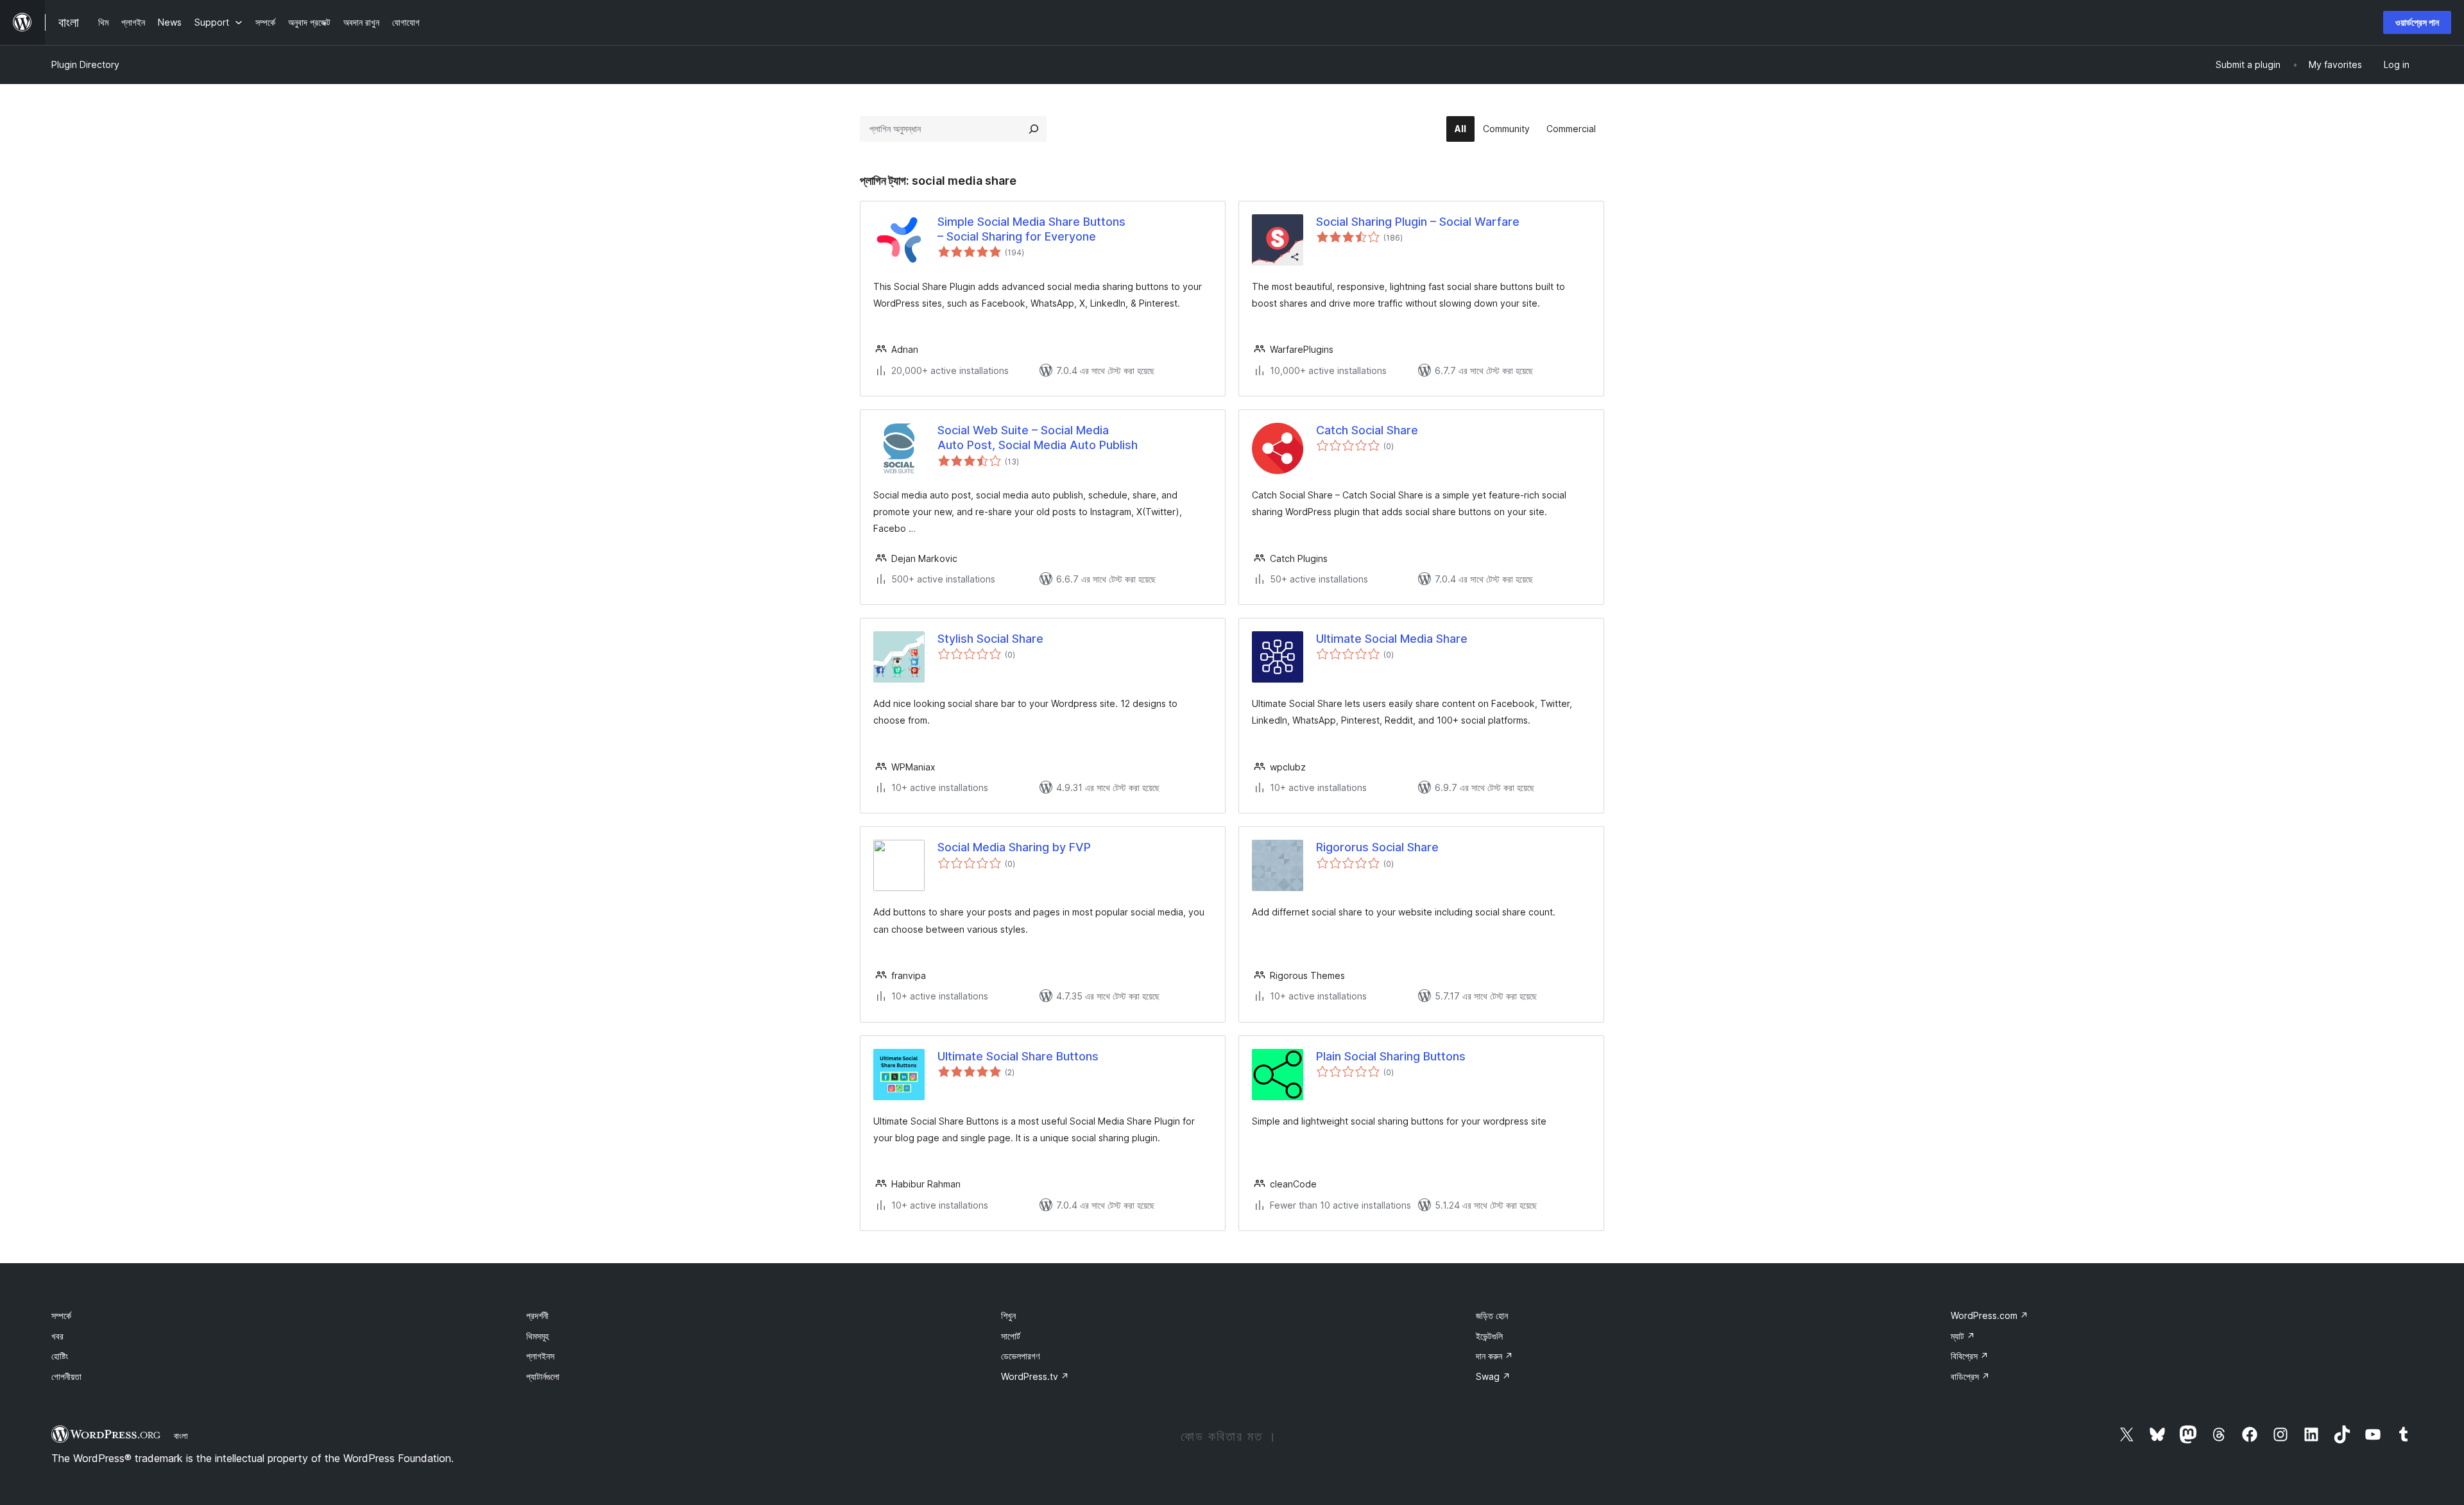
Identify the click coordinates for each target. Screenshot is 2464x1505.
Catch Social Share (1367, 430)
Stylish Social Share (990, 639)
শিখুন (1008, 1315)
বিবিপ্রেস (1970, 1356)
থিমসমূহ (537, 1336)
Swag (1493, 1376)
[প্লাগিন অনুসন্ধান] (1034, 129)
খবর (57, 1336)
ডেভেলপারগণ (1020, 1356)
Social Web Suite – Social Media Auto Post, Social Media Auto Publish (1038, 438)
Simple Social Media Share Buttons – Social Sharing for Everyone (1031, 229)
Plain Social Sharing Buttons (1391, 1056)
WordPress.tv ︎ (1035, 1376)
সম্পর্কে (61, 1315)
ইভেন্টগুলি (1489, 1336)
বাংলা (181, 1436)
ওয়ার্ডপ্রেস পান (2417, 22)
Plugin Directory (85, 64)
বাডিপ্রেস (1970, 1376)
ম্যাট (1963, 1336)
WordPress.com (1989, 1315)
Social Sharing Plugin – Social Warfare (1418, 222)
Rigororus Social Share (1377, 847)
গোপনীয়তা (66, 1376)
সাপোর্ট (1011, 1336)
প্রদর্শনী (537, 1315)
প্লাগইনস (540, 1356)
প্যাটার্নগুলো (543, 1376)
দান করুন (1494, 1356)
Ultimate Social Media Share (1392, 639)
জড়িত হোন (1492, 1315)
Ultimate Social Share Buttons (1018, 1056)
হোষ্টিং (60, 1356)
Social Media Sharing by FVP (1014, 847)
